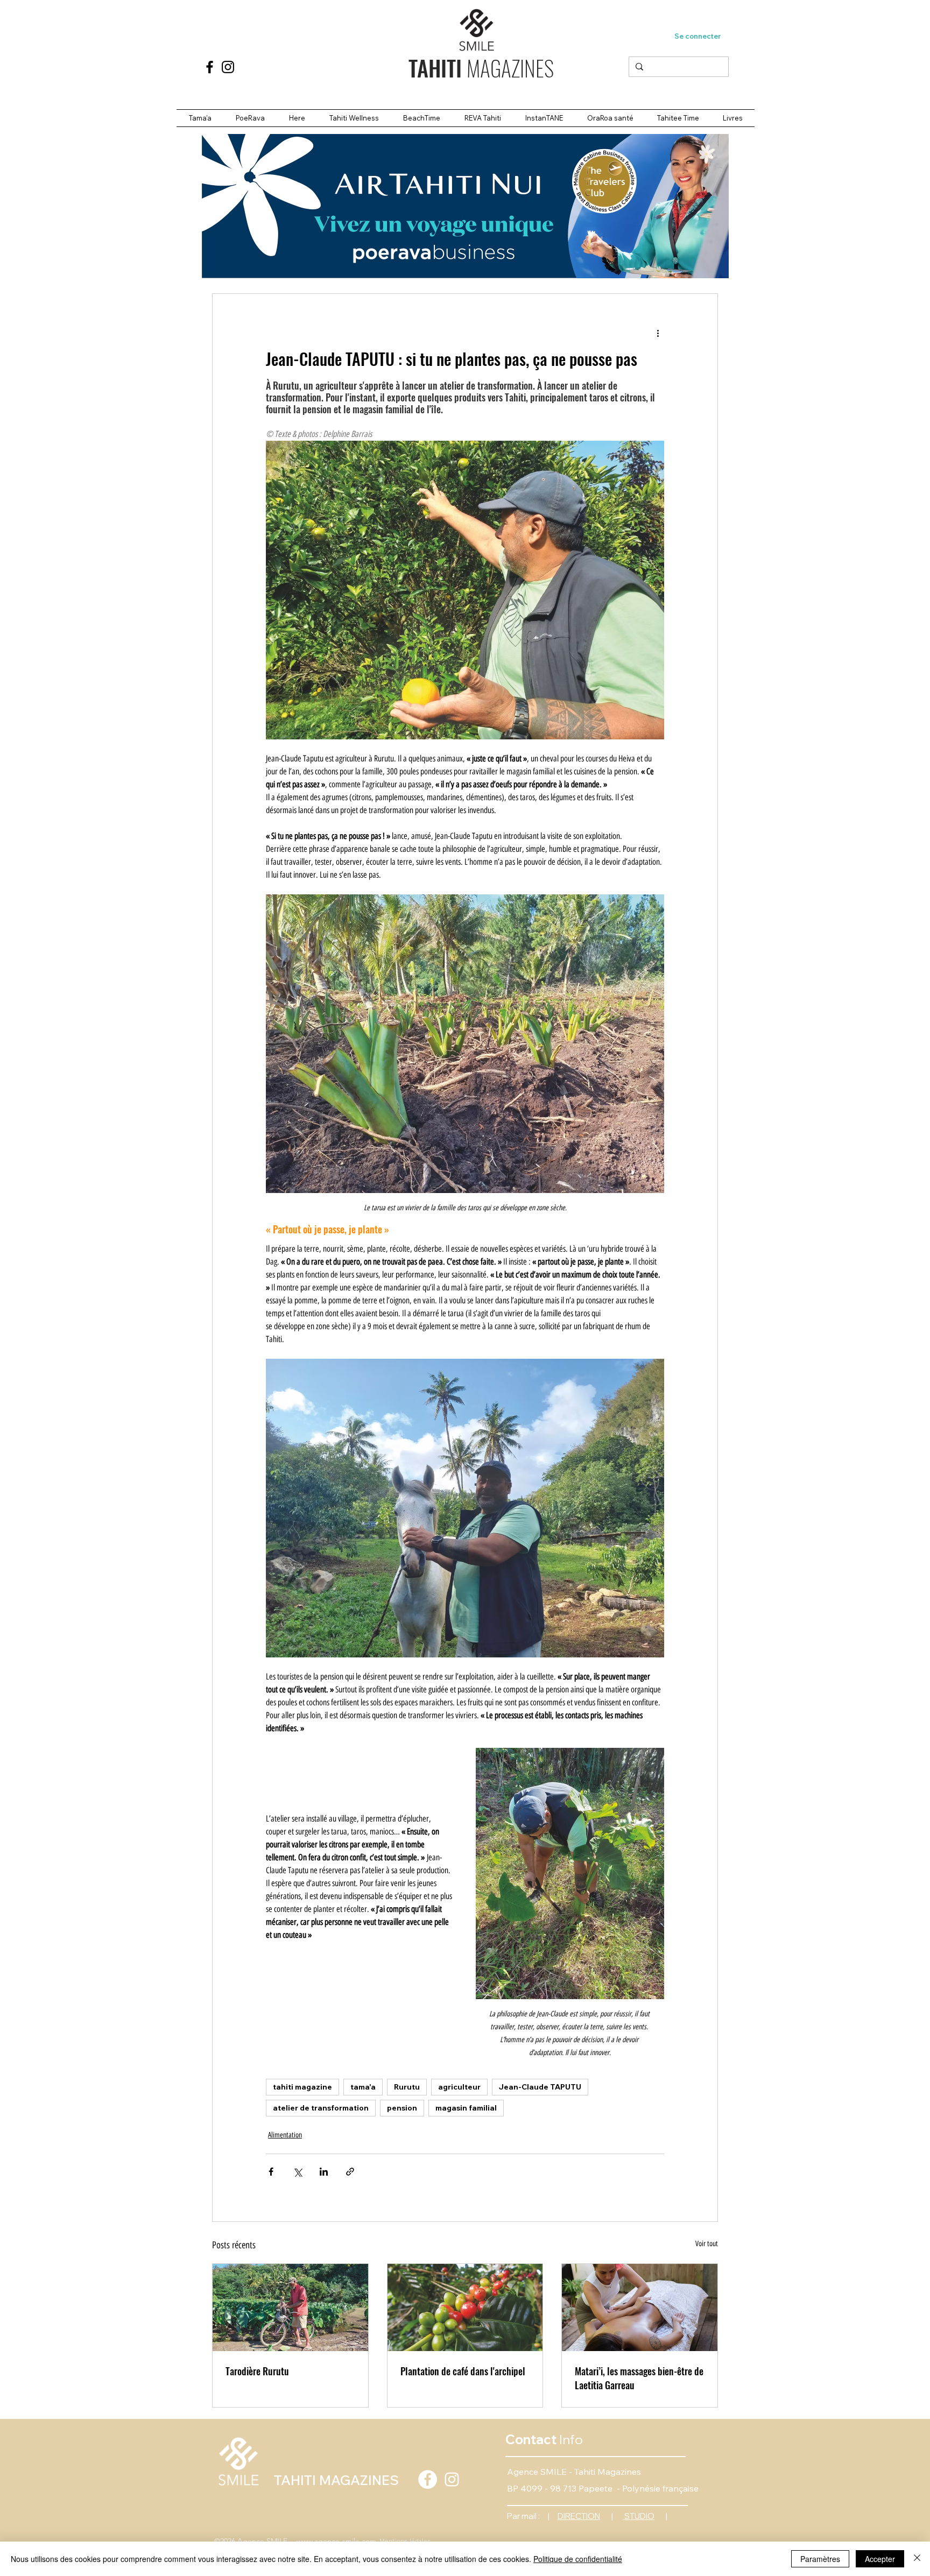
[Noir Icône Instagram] (228, 67)
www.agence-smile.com (335, 2541)
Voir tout (707, 2244)
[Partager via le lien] (350, 2172)
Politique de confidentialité (578, 2559)
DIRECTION (579, 2516)
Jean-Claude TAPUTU (540, 2087)
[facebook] (210, 67)
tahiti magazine (302, 2087)
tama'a (363, 2087)
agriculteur (459, 2087)
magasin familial (466, 2108)
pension (402, 2108)
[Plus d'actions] (658, 333)
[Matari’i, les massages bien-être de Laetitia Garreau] (640, 2307)
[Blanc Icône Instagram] (452, 2479)
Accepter (880, 2559)
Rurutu (407, 2087)
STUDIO (639, 2516)
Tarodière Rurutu (257, 2371)
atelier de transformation (321, 2108)
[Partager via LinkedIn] (324, 2172)
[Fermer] (917, 2559)
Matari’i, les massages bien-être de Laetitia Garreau (639, 2378)
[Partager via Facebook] (271, 2172)
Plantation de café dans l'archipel (463, 2371)
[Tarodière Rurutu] (290, 2307)
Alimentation (285, 2135)
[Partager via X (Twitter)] (297, 2172)
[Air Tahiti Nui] (465, 206)
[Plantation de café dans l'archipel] (465, 2307)
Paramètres (820, 2559)
